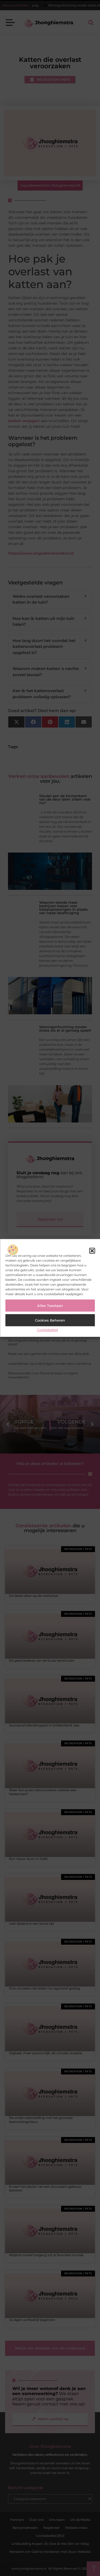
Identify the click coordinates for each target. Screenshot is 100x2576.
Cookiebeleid (47, 1330)
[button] (92, 1251)
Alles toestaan (50, 1306)
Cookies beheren (50, 1320)
